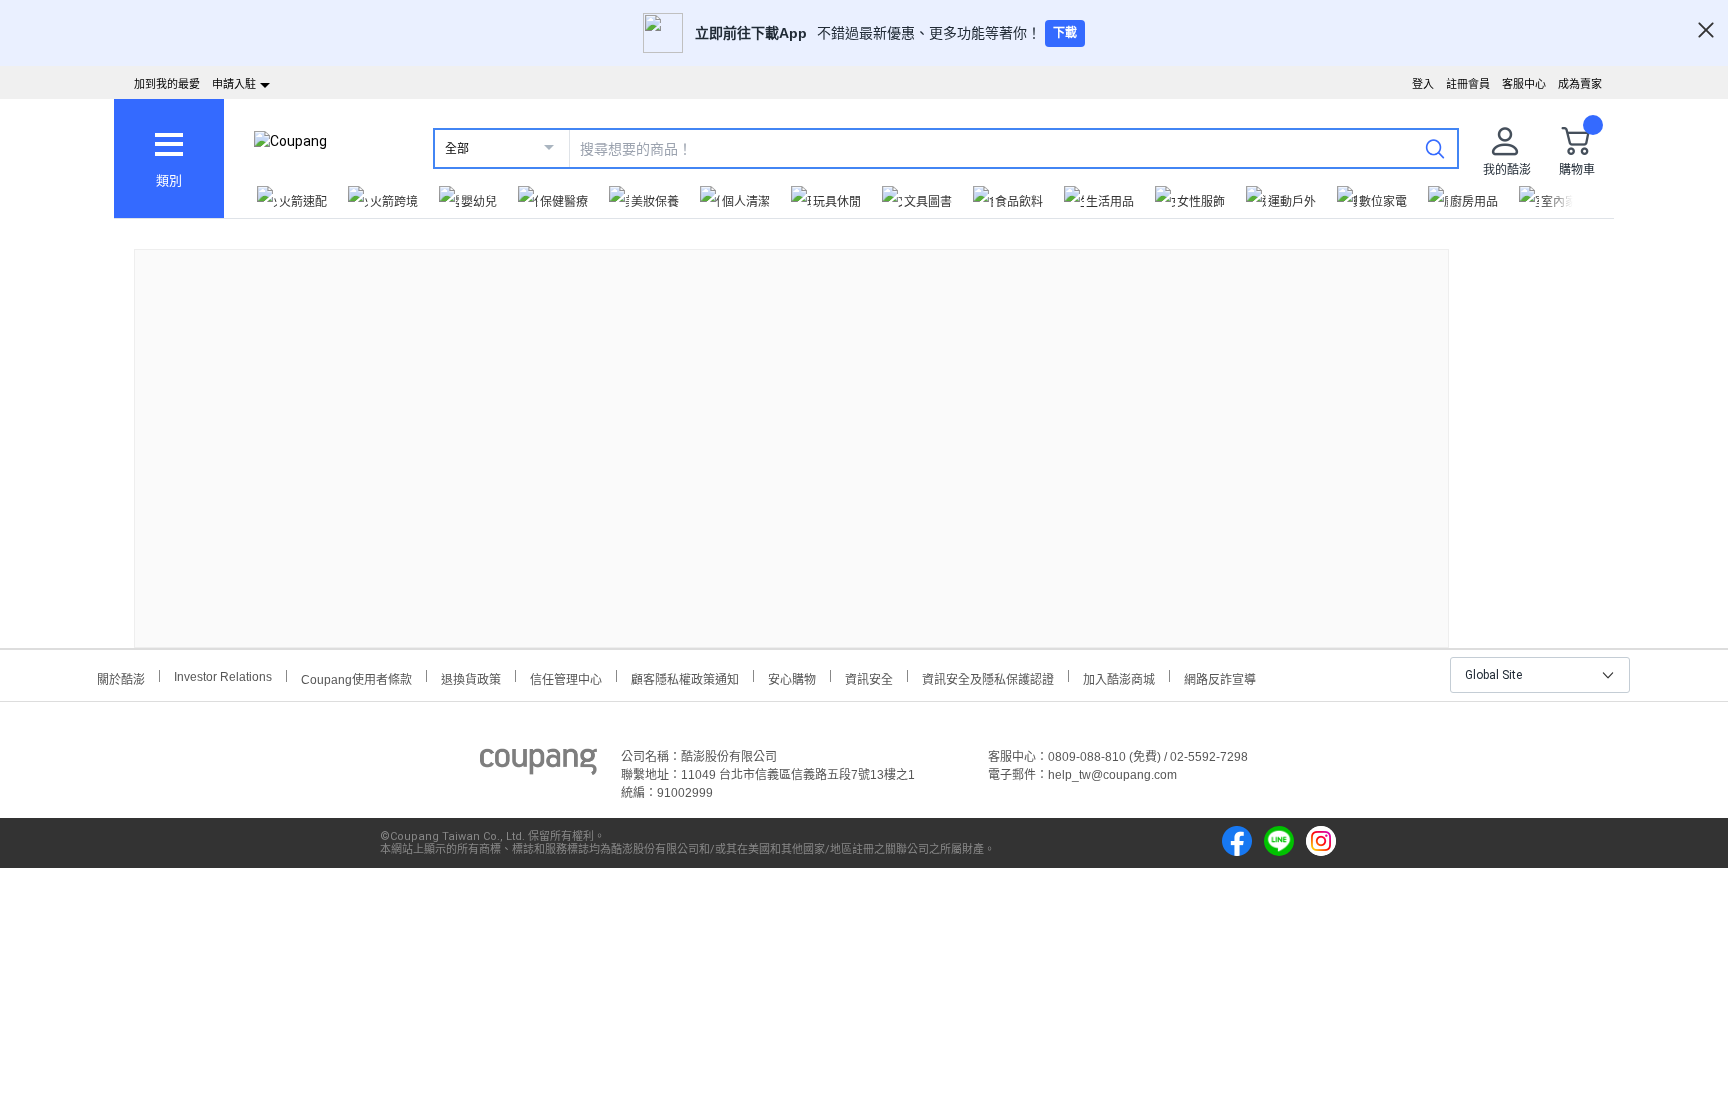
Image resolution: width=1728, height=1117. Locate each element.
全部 (457, 149)
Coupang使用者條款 (356, 677)
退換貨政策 (471, 677)
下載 (1065, 33)
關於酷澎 (121, 677)
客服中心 (1524, 84)
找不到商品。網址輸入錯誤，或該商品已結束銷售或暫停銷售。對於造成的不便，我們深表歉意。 (792, 432)
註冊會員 (1468, 84)
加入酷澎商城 (1119, 677)
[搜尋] (1435, 148)
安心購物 (792, 677)
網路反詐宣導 (1220, 677)
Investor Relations (223, 676)
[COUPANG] (538, 765)
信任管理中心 (566, 677)
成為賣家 (1580, 84)
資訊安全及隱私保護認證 (988, 677)
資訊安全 (869, 677)
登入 (1423, 84)
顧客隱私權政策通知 (685, 677)
